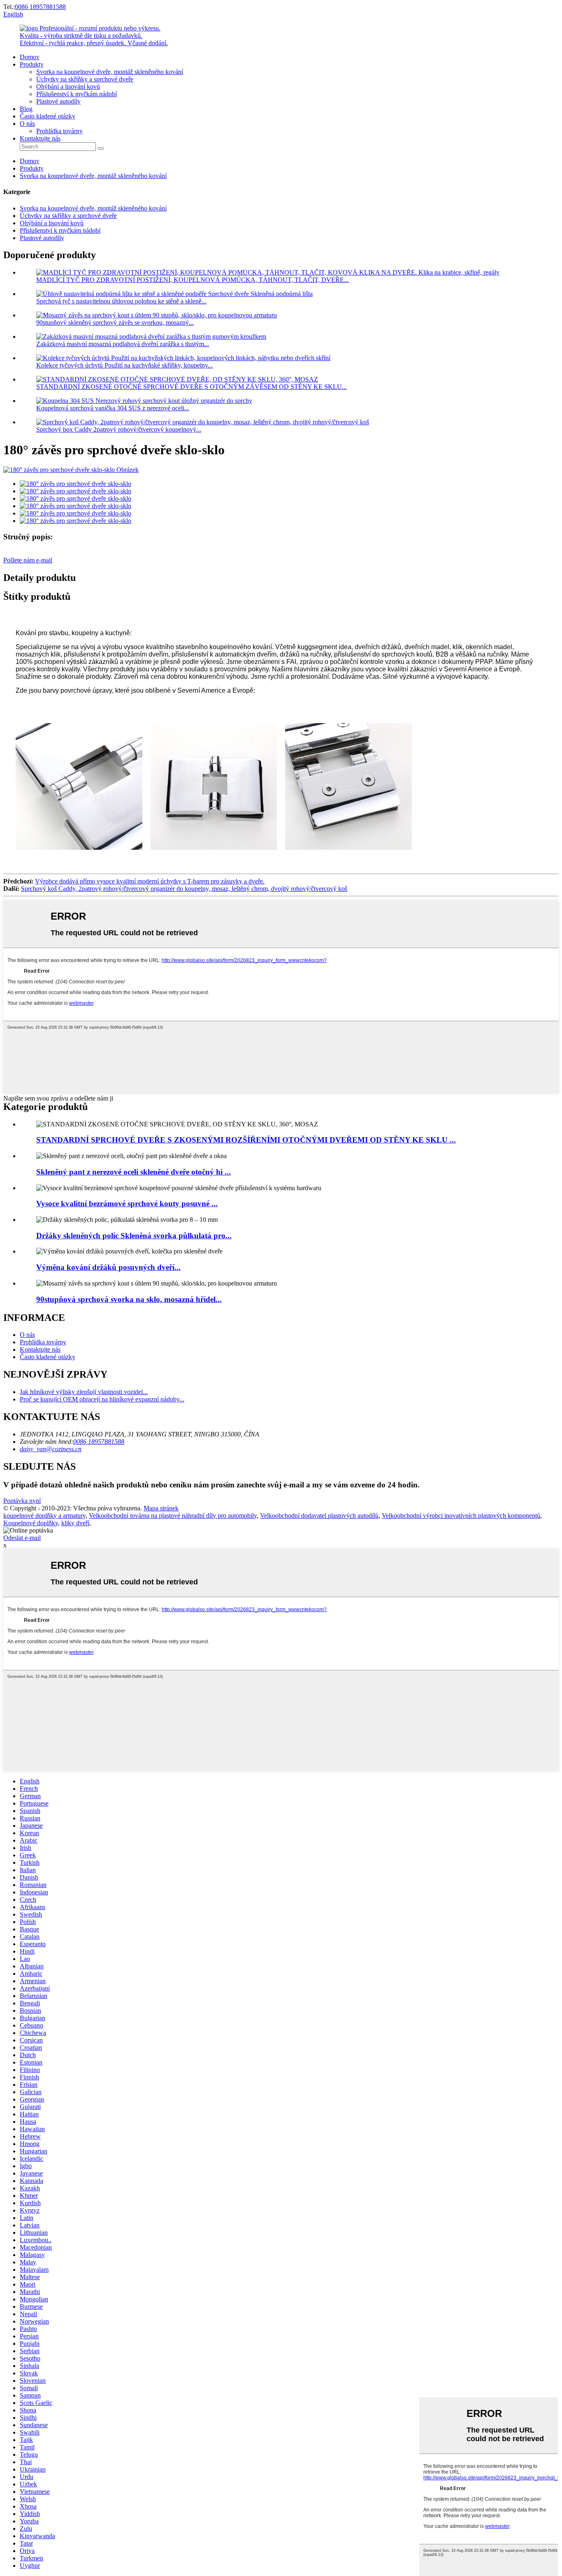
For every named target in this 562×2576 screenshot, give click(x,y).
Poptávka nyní (22, 1501)
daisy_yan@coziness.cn (51, 1449)
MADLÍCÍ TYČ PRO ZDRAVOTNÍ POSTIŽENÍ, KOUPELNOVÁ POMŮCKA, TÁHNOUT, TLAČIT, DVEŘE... (193, 280)
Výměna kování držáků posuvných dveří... (108, 1267)
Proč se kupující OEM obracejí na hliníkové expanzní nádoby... (102, 1399)
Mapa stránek (161, 1508)
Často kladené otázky (48, 116)
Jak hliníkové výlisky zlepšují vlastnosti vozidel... (84, 1392)
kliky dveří (75, 1523)
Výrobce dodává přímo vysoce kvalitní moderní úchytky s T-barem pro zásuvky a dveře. (150, 881)
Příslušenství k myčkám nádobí (77, 94)
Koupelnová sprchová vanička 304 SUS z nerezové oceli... (113, 408)
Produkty (32, 64)
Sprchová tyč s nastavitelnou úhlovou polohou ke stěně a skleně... (121, 301)
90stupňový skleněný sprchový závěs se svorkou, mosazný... (115, 323)
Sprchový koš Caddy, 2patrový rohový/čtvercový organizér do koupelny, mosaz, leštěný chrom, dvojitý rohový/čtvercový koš (184, 889)
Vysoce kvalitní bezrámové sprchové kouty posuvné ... (127, 1204)
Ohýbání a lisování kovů (68, 87)
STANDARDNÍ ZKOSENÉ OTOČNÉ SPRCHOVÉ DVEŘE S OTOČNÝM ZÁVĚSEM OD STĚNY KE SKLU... (192, 387)
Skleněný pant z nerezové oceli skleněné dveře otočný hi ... (134, 1172)
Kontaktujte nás (40, 138)
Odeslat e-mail (22, 1538)
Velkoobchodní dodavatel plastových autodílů (319, 1516)
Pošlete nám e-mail (28, 560)
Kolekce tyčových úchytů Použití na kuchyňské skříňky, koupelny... (124, 365)
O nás (27, 124)
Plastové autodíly (58, 101)
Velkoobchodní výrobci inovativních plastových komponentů (461, 1516)
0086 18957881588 (40, 7)
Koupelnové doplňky (31, 1523)
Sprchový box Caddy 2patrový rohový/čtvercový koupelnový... (119, 429)
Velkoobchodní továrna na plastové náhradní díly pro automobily (173, 1516)
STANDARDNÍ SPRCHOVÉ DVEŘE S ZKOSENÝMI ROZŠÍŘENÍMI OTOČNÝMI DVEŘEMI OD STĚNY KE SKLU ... (246, 1140)
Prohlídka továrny (59, 131)
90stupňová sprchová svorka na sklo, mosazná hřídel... (129, 1299)
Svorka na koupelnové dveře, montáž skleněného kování (110, 72)
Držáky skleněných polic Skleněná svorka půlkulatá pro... (134, 1236)
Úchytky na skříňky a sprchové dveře (85, 79)
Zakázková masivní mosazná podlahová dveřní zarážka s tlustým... (123, 344)
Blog (26, 109)
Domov (30, 57)
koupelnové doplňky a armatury (44, 1516)
